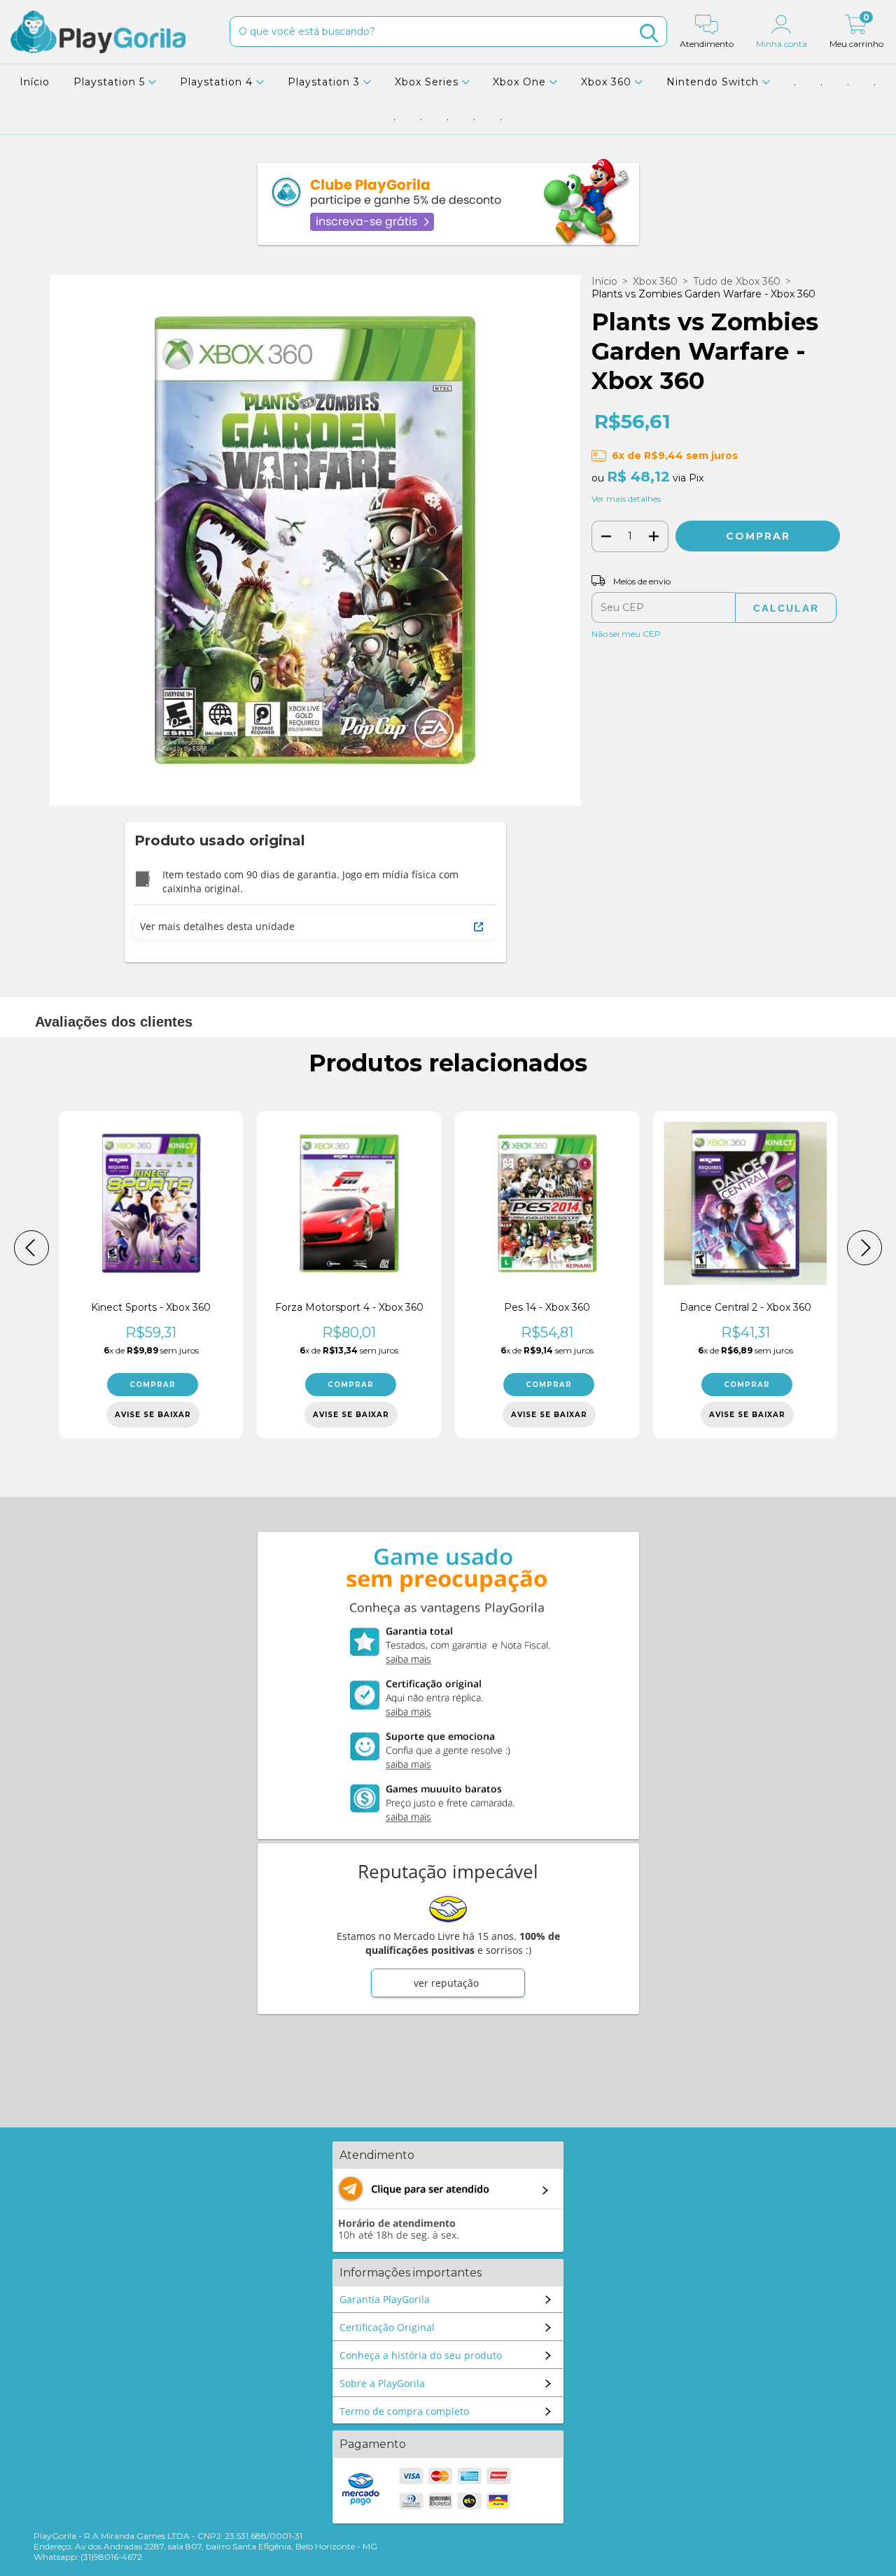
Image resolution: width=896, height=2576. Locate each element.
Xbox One (521, 82)
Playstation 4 (218, 82)
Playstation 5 (111, 82)
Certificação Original (387, 2327)
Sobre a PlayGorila (382, 2383)
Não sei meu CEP (626, 634)
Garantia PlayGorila (385, 2299)
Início (35, 82)
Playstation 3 (325, 82)
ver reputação (446, 1983)
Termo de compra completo (404, 2411)
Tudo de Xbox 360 (737, 281)
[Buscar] (649, 33)
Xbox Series (428, 82)
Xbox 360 (608, 82)
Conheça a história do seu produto (421, 2355)
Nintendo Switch (714, 82)
